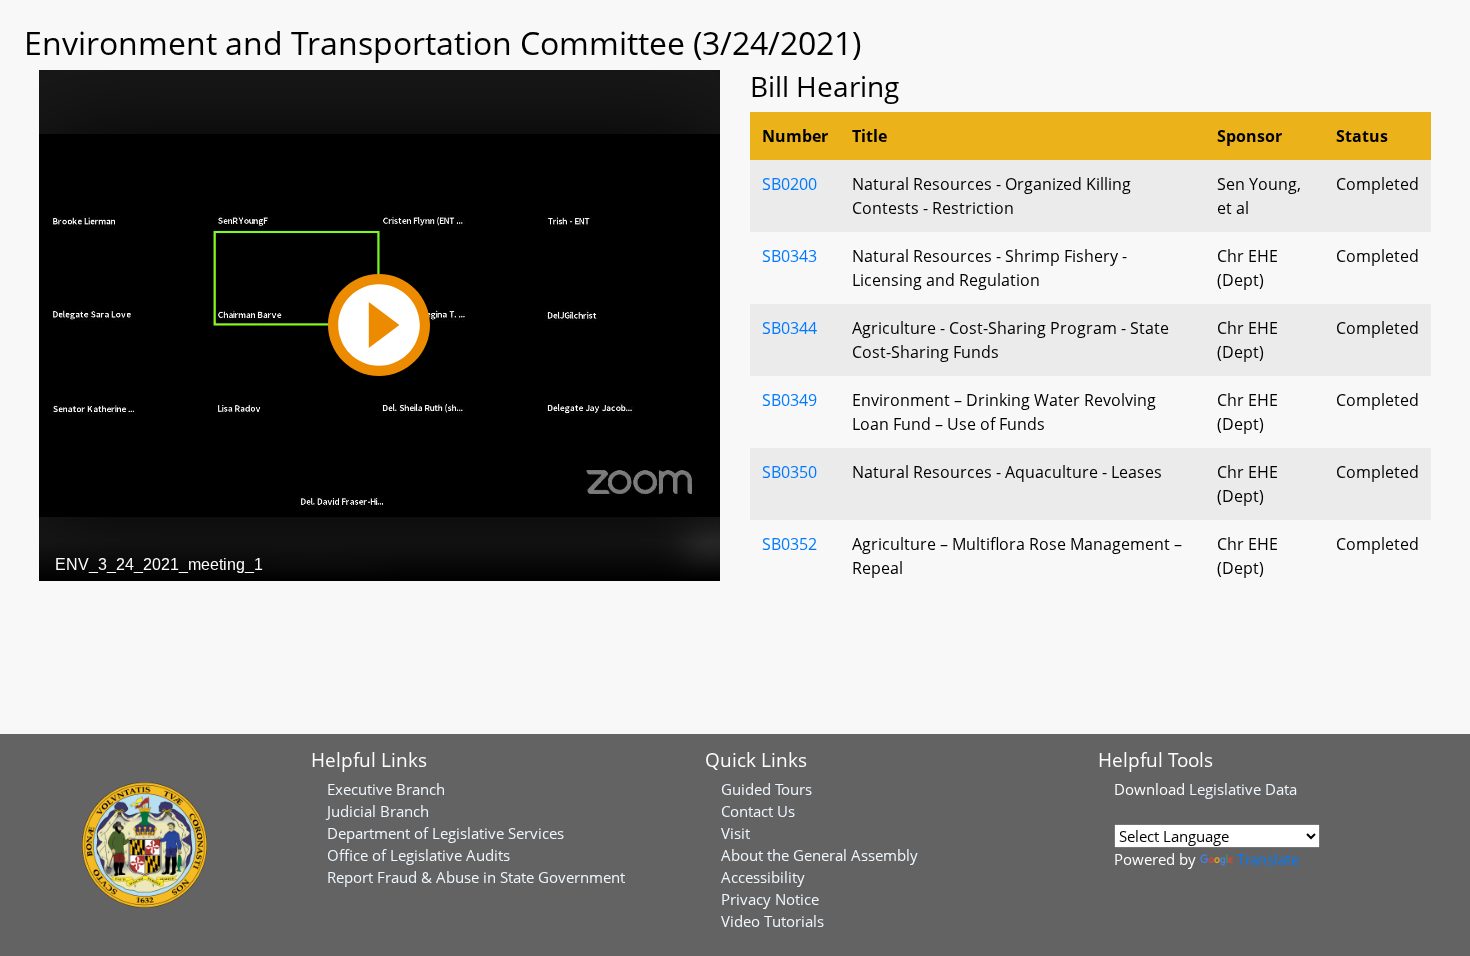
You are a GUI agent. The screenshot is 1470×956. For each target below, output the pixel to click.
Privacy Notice (770, 899)
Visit (735, 833)
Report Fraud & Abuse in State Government (476, 877)
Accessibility (763, 877)
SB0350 (789, 472)
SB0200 (789, 184)
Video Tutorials (772, 921)
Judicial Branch (378, 811)
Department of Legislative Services (445, 833)
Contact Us (758, 811)
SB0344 (789, 328)
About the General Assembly (819, 855)
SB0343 (789, 256)
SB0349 (789, 400)
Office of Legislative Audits (418, 855)
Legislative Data (1243, 789)
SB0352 (789, 544)
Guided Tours (766, 789)
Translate (1268, 859)
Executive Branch (386, 789)
